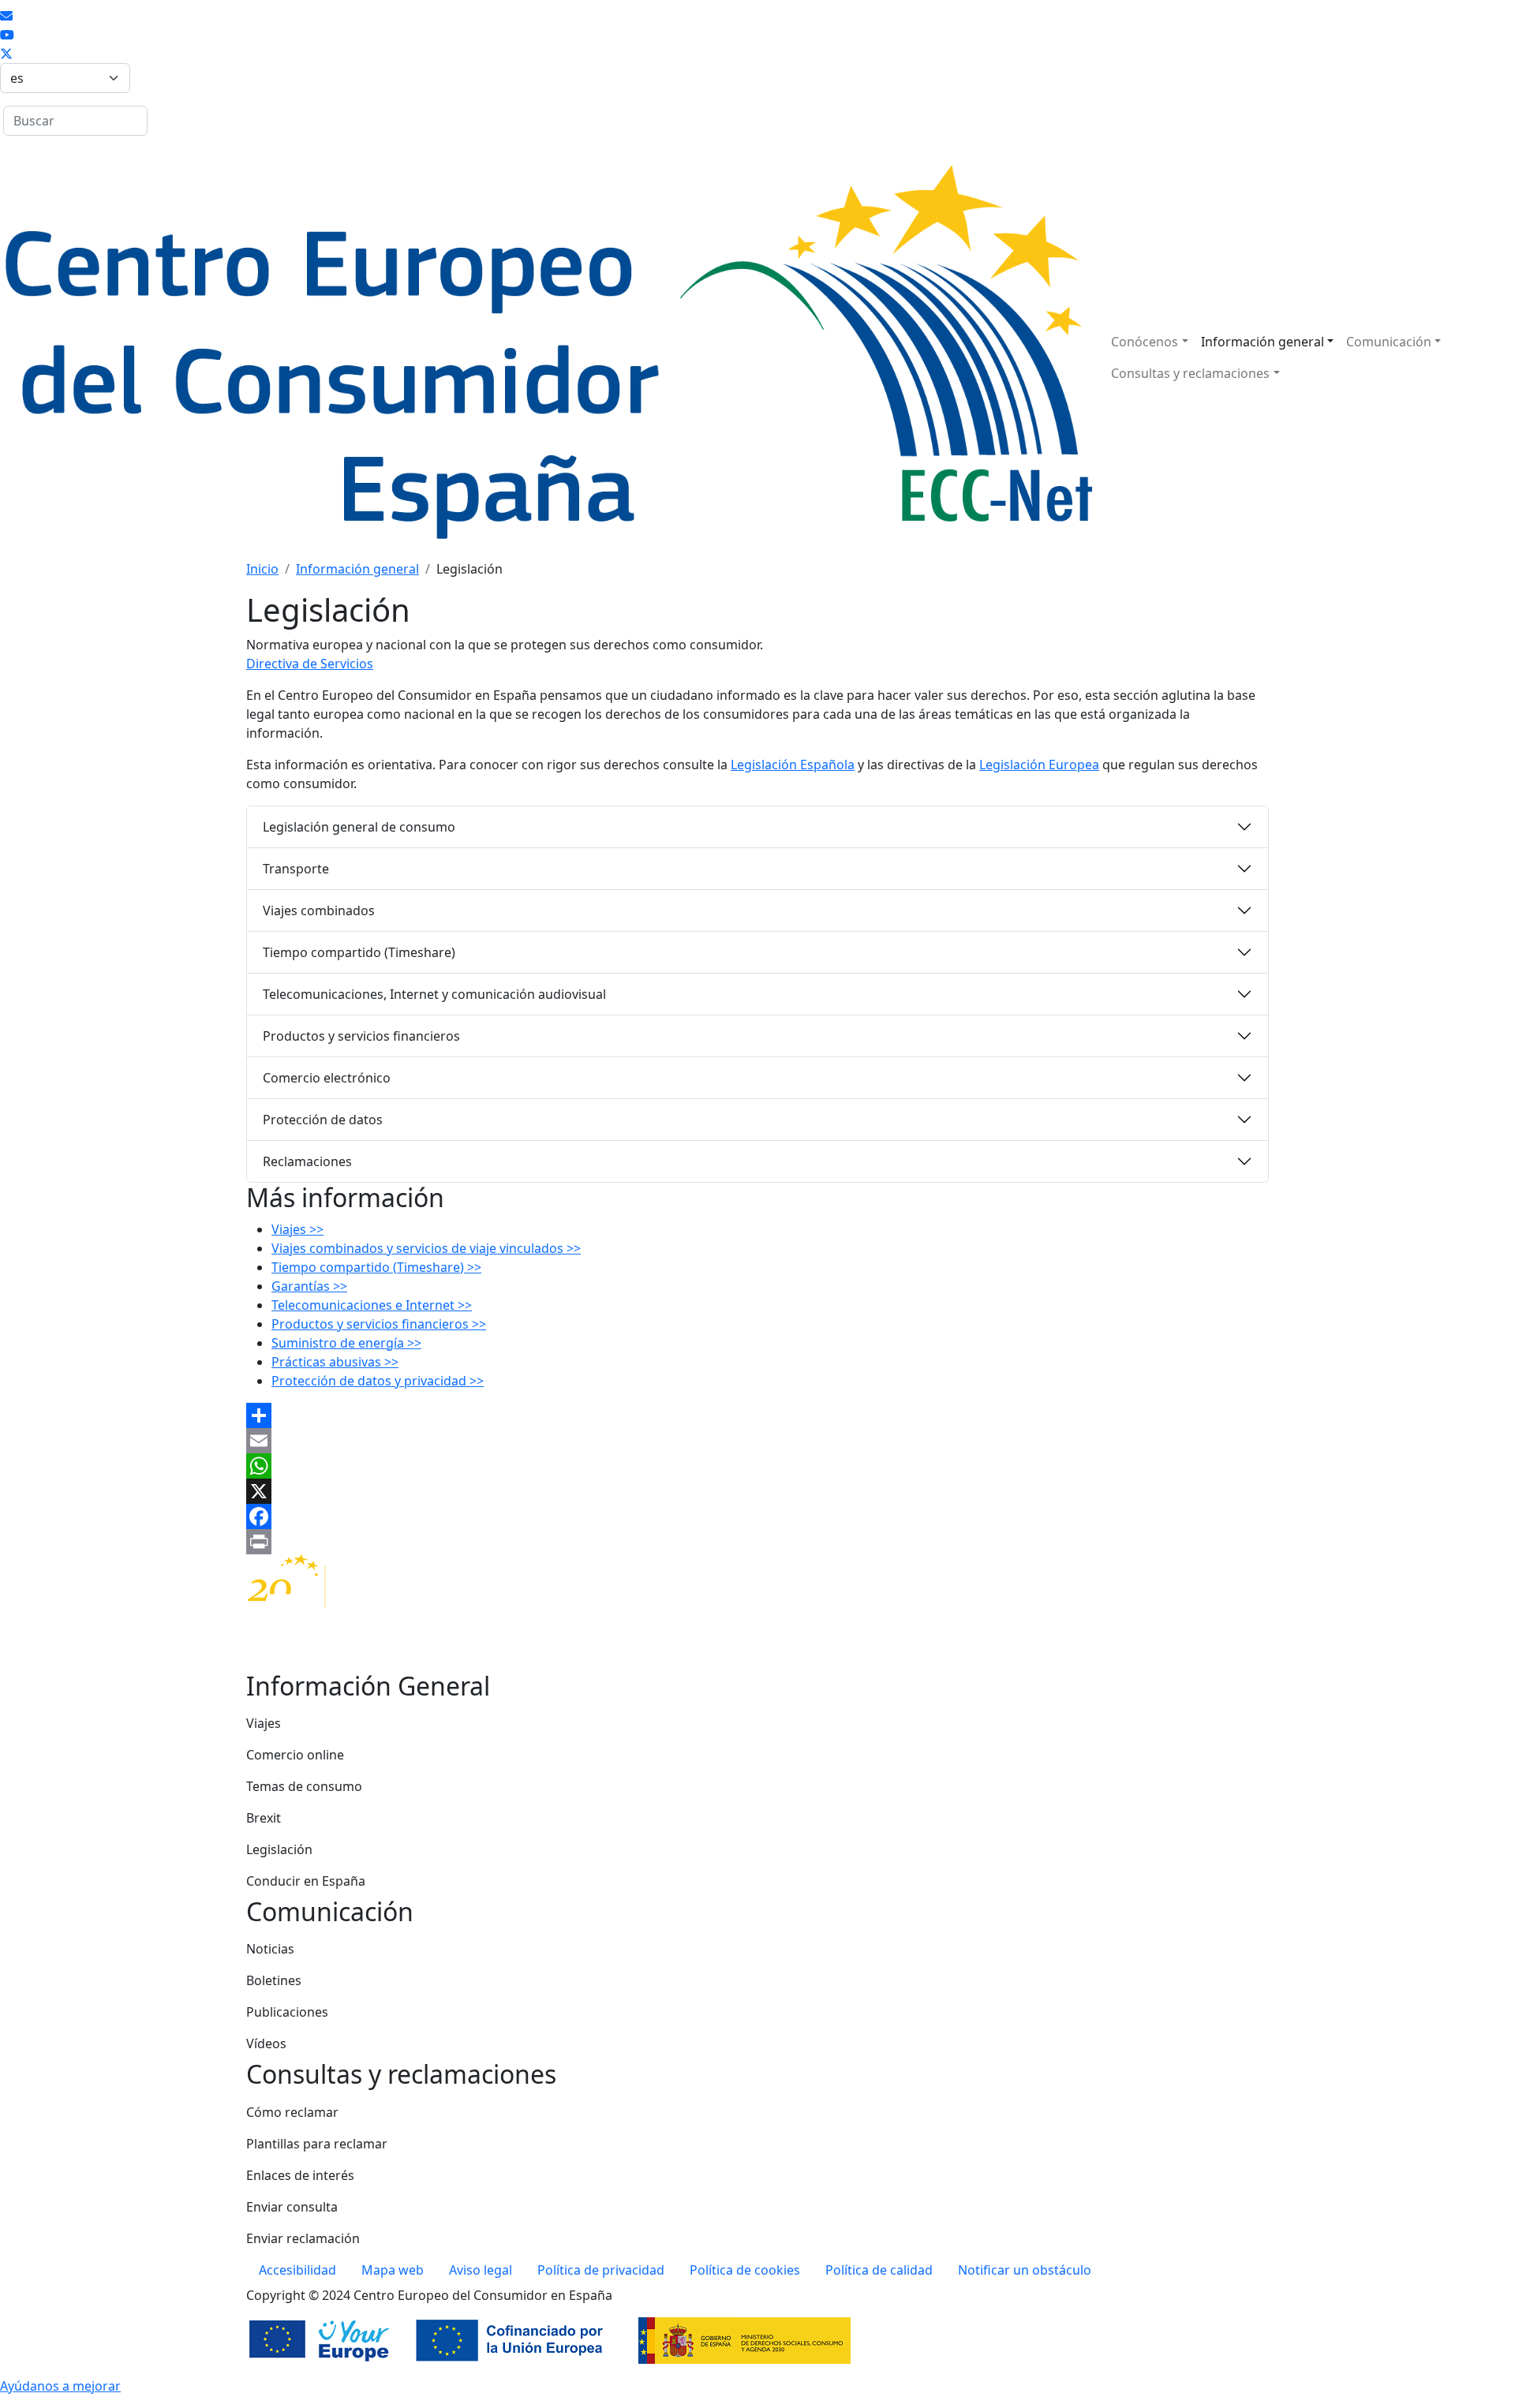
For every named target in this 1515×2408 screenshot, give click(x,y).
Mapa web (393, 2270)
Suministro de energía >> (346, 1343)
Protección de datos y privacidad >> (378, 1381)
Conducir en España (306, 1881)
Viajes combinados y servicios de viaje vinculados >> (426, 1248)
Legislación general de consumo (359, 827)
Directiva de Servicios (310, 664)
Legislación (279, 1849)
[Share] (757, 1415)
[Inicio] (546, 357)
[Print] (757, 1542)
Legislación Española (793, 765)
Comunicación (1389, 342)
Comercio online (295, 1755)
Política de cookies (745, 2270)
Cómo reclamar (292, 2112)
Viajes (264, 1723)
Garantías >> (309, 1286)
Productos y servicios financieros (361, 1036)
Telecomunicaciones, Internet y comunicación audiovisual (434, 994)
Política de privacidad (601, 2270)
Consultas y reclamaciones (1190, 373)
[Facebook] (757, 1516)
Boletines (274, 1980)
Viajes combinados (319, 910)
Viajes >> (297, 1229)
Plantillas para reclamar (317, 2144)
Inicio (262, 569)
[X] (757, 1491)
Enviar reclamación (303, 2238)
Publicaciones (287, 2012)
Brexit (264, 1818)
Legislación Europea (1039, 765)
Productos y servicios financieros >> (379, 1324)
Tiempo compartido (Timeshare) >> (376, 1267)
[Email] (757, 1441)
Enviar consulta (292, 2207)
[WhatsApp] (757, 1466)
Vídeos (266, 2043)
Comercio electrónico (327, 1078)
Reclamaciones (307, 1161)
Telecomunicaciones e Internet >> (372, 1305)
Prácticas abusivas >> (335, 1362)
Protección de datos (323, 1120)
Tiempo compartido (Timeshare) (359, 952)
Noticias (270, 1949)
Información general (1262, 342)
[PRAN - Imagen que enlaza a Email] (6, 16)
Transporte (296, 869)
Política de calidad (879, 2270)
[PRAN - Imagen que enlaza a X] (6, 54)
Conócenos (1145, 342)
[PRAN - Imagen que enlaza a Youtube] (7, 35)
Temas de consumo (304, 1786)
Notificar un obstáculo (1025, 2270)
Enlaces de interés (300, 2175)
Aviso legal (481, 2270)
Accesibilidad (297, 2270)
